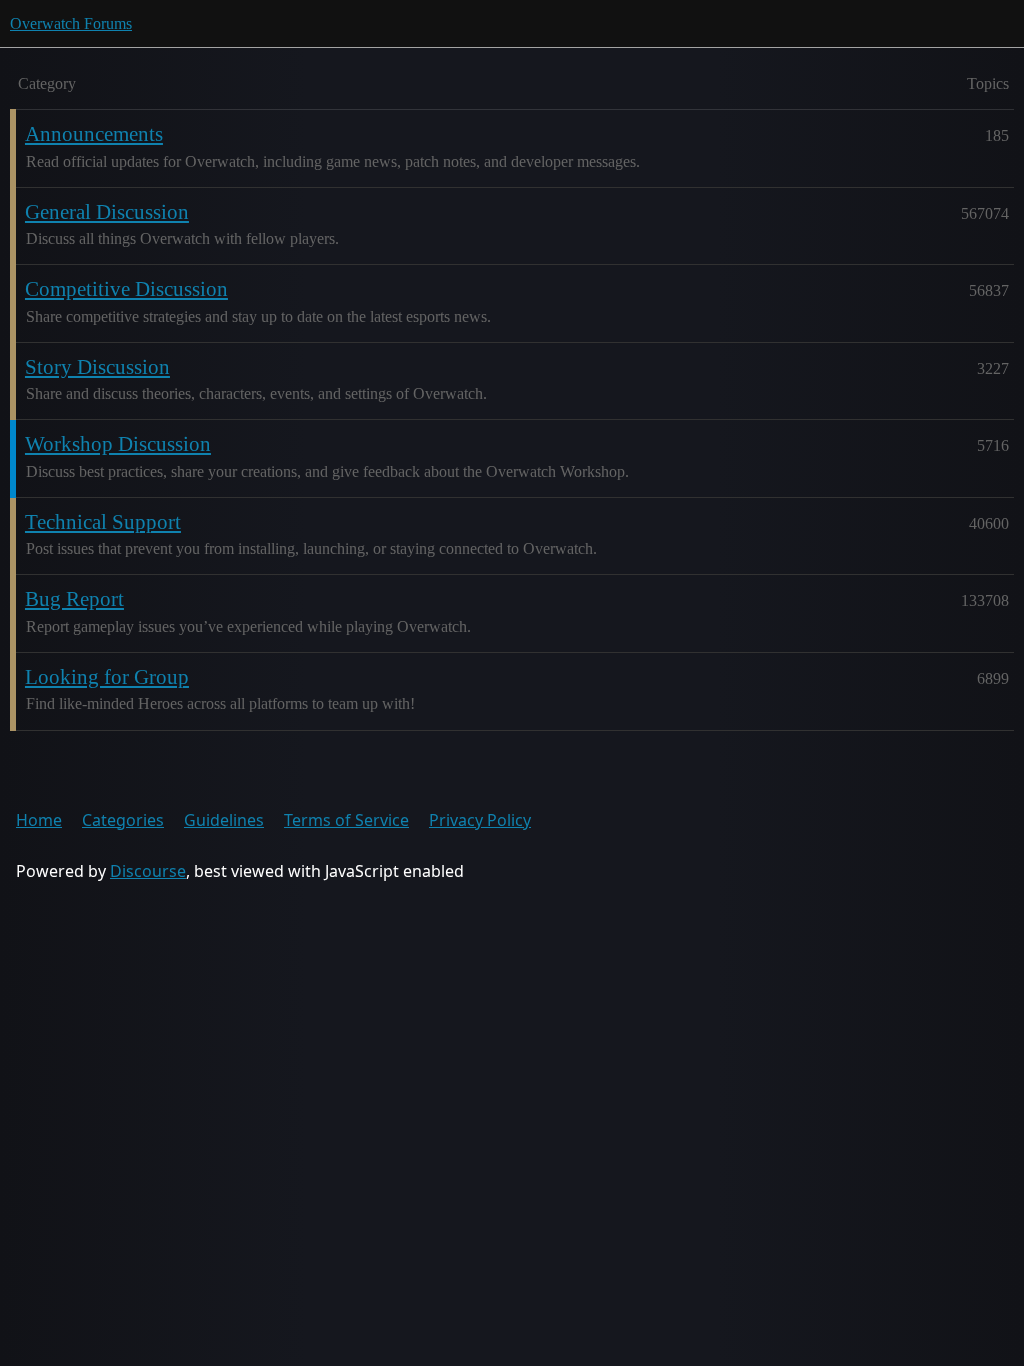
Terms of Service (346, 820)
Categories (123, 820)
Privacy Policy (480, 820)
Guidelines (224, 820)
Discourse (148, 871)
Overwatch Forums (71, 23)
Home (39, 820)
